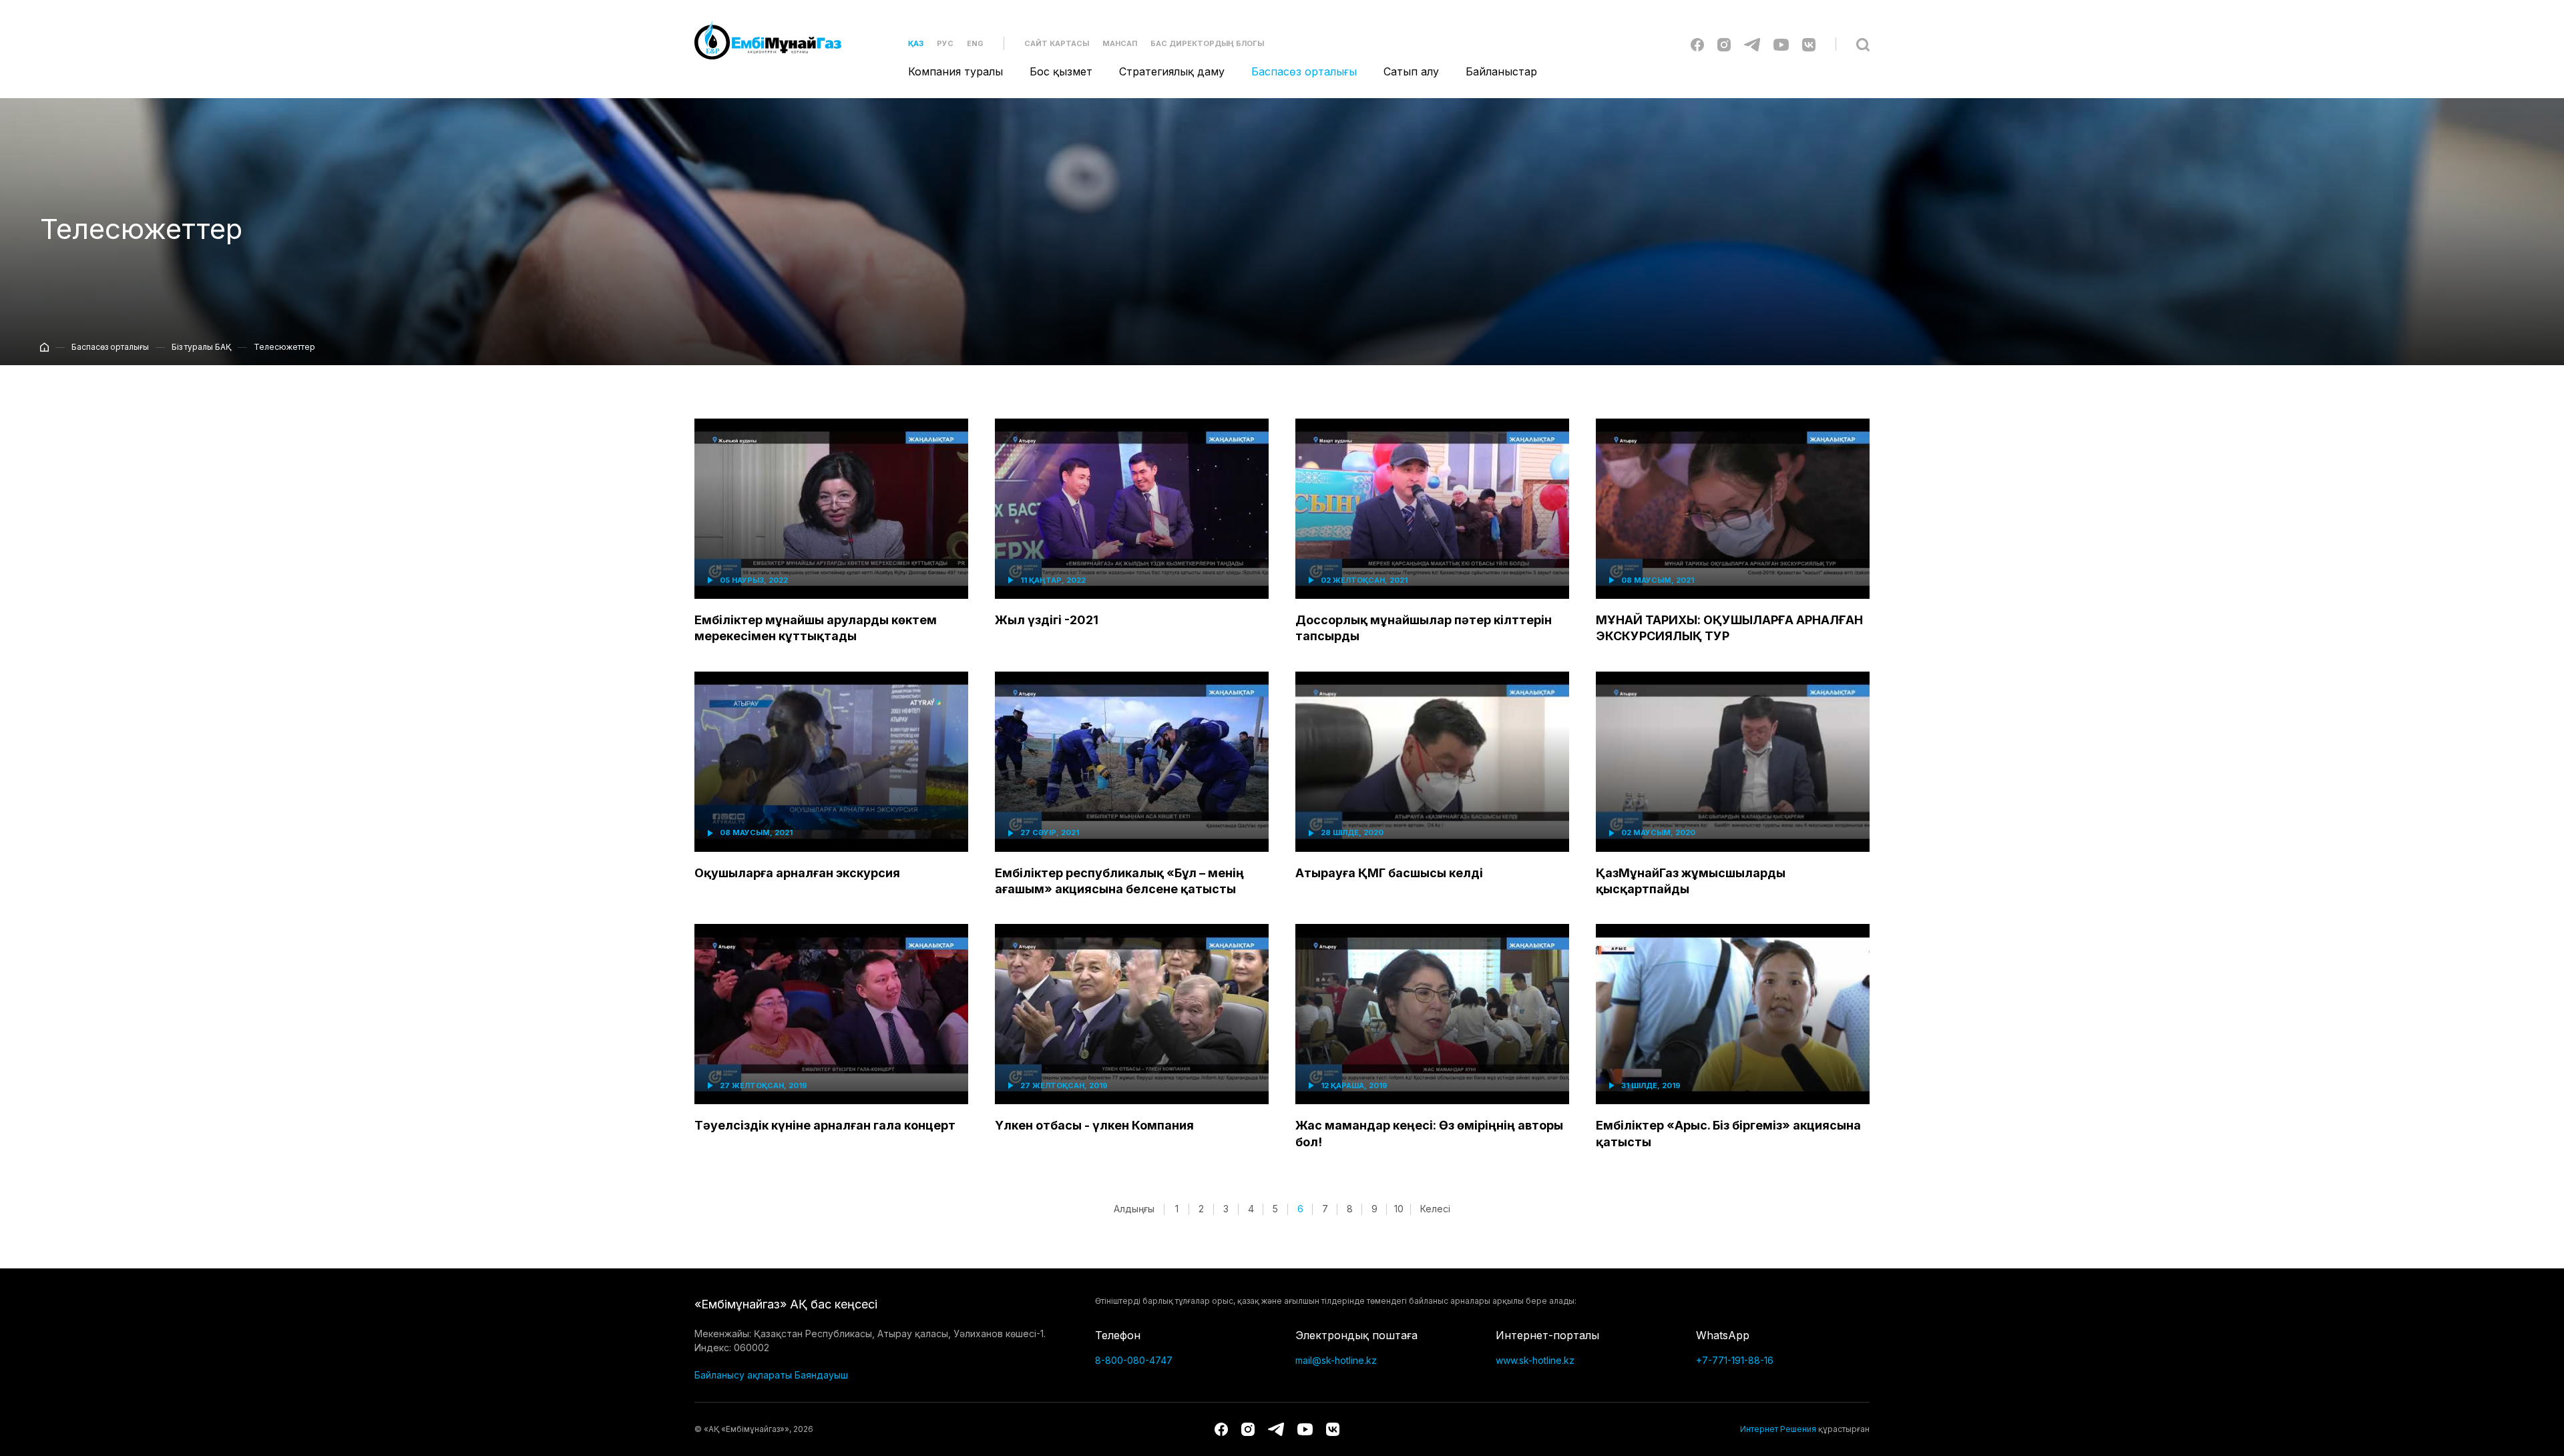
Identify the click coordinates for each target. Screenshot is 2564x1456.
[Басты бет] (44, 346)
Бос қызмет (1061, 71)
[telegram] (1752, 44)
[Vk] (1809, 44)
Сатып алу (1411, 71)
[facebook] (1697, 44)
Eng (975, 43)
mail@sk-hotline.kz (1336, 1360)
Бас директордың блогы (1207, 43)
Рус (945, 43)
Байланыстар (1501, 71)
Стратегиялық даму (1172, 71)
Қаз (916, 43)
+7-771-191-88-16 (1735, 1360)
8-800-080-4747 (1134, 1360)
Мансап (1120, 43)
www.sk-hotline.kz (1535, 1360)
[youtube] (1781, 44)
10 (1399, 1209)
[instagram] (1724, 44)
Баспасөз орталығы (1304, 71)
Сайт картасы (1057, 43)
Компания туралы (955, 71)
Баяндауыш (821, 1375)
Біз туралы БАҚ (201, 347)
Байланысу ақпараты (743, 1375)
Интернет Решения (1778, 1429)
